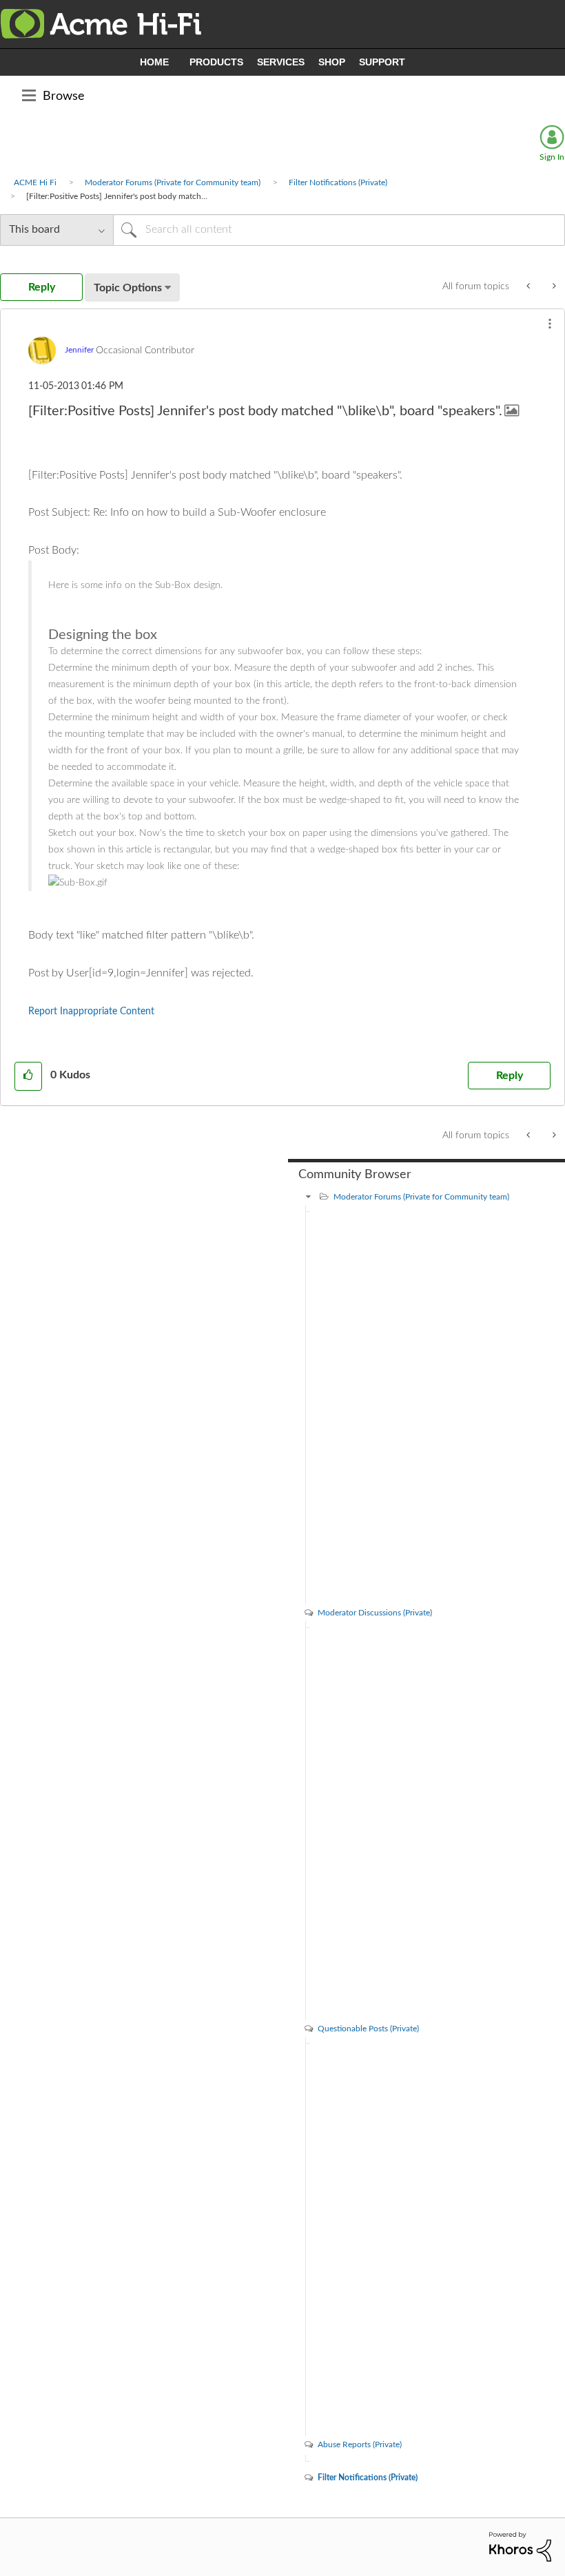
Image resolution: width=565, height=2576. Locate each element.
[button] (550, 324)
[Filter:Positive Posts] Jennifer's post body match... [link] (117, 196)
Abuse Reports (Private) (360, 2444)
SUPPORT (382, 62)
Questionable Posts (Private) (368, 2029)
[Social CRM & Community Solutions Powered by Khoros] (520, 2546)
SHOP (332, 62)
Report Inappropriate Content (91, 1012)
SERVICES (281, 62)
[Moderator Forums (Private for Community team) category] (309, 1197)
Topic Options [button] (128, 288)
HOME (154, 62)
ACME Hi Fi (35, 182)
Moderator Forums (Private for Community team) (173, 182)
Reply (510, 1076)
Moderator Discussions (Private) (375, 1613)
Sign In (552, 157)
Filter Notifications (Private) (338, 182)
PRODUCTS (216, 62)
